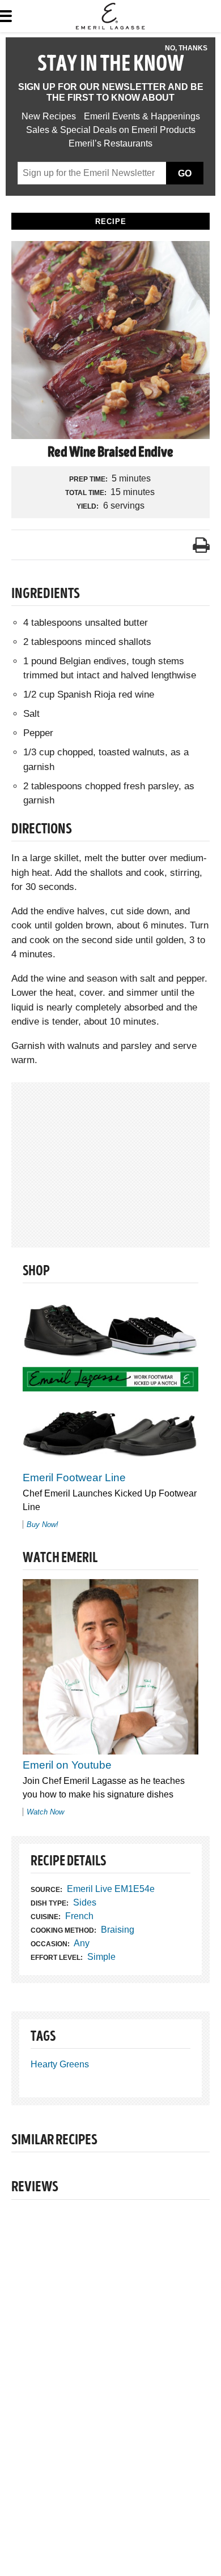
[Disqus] (110, 2364)
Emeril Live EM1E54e (111, 1889)
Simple (101, 1957)
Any (82, 1943)
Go (185, 173)
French (79, 1916)
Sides (85, 1902)
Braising (118, 1930)
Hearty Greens (60, 2064)
